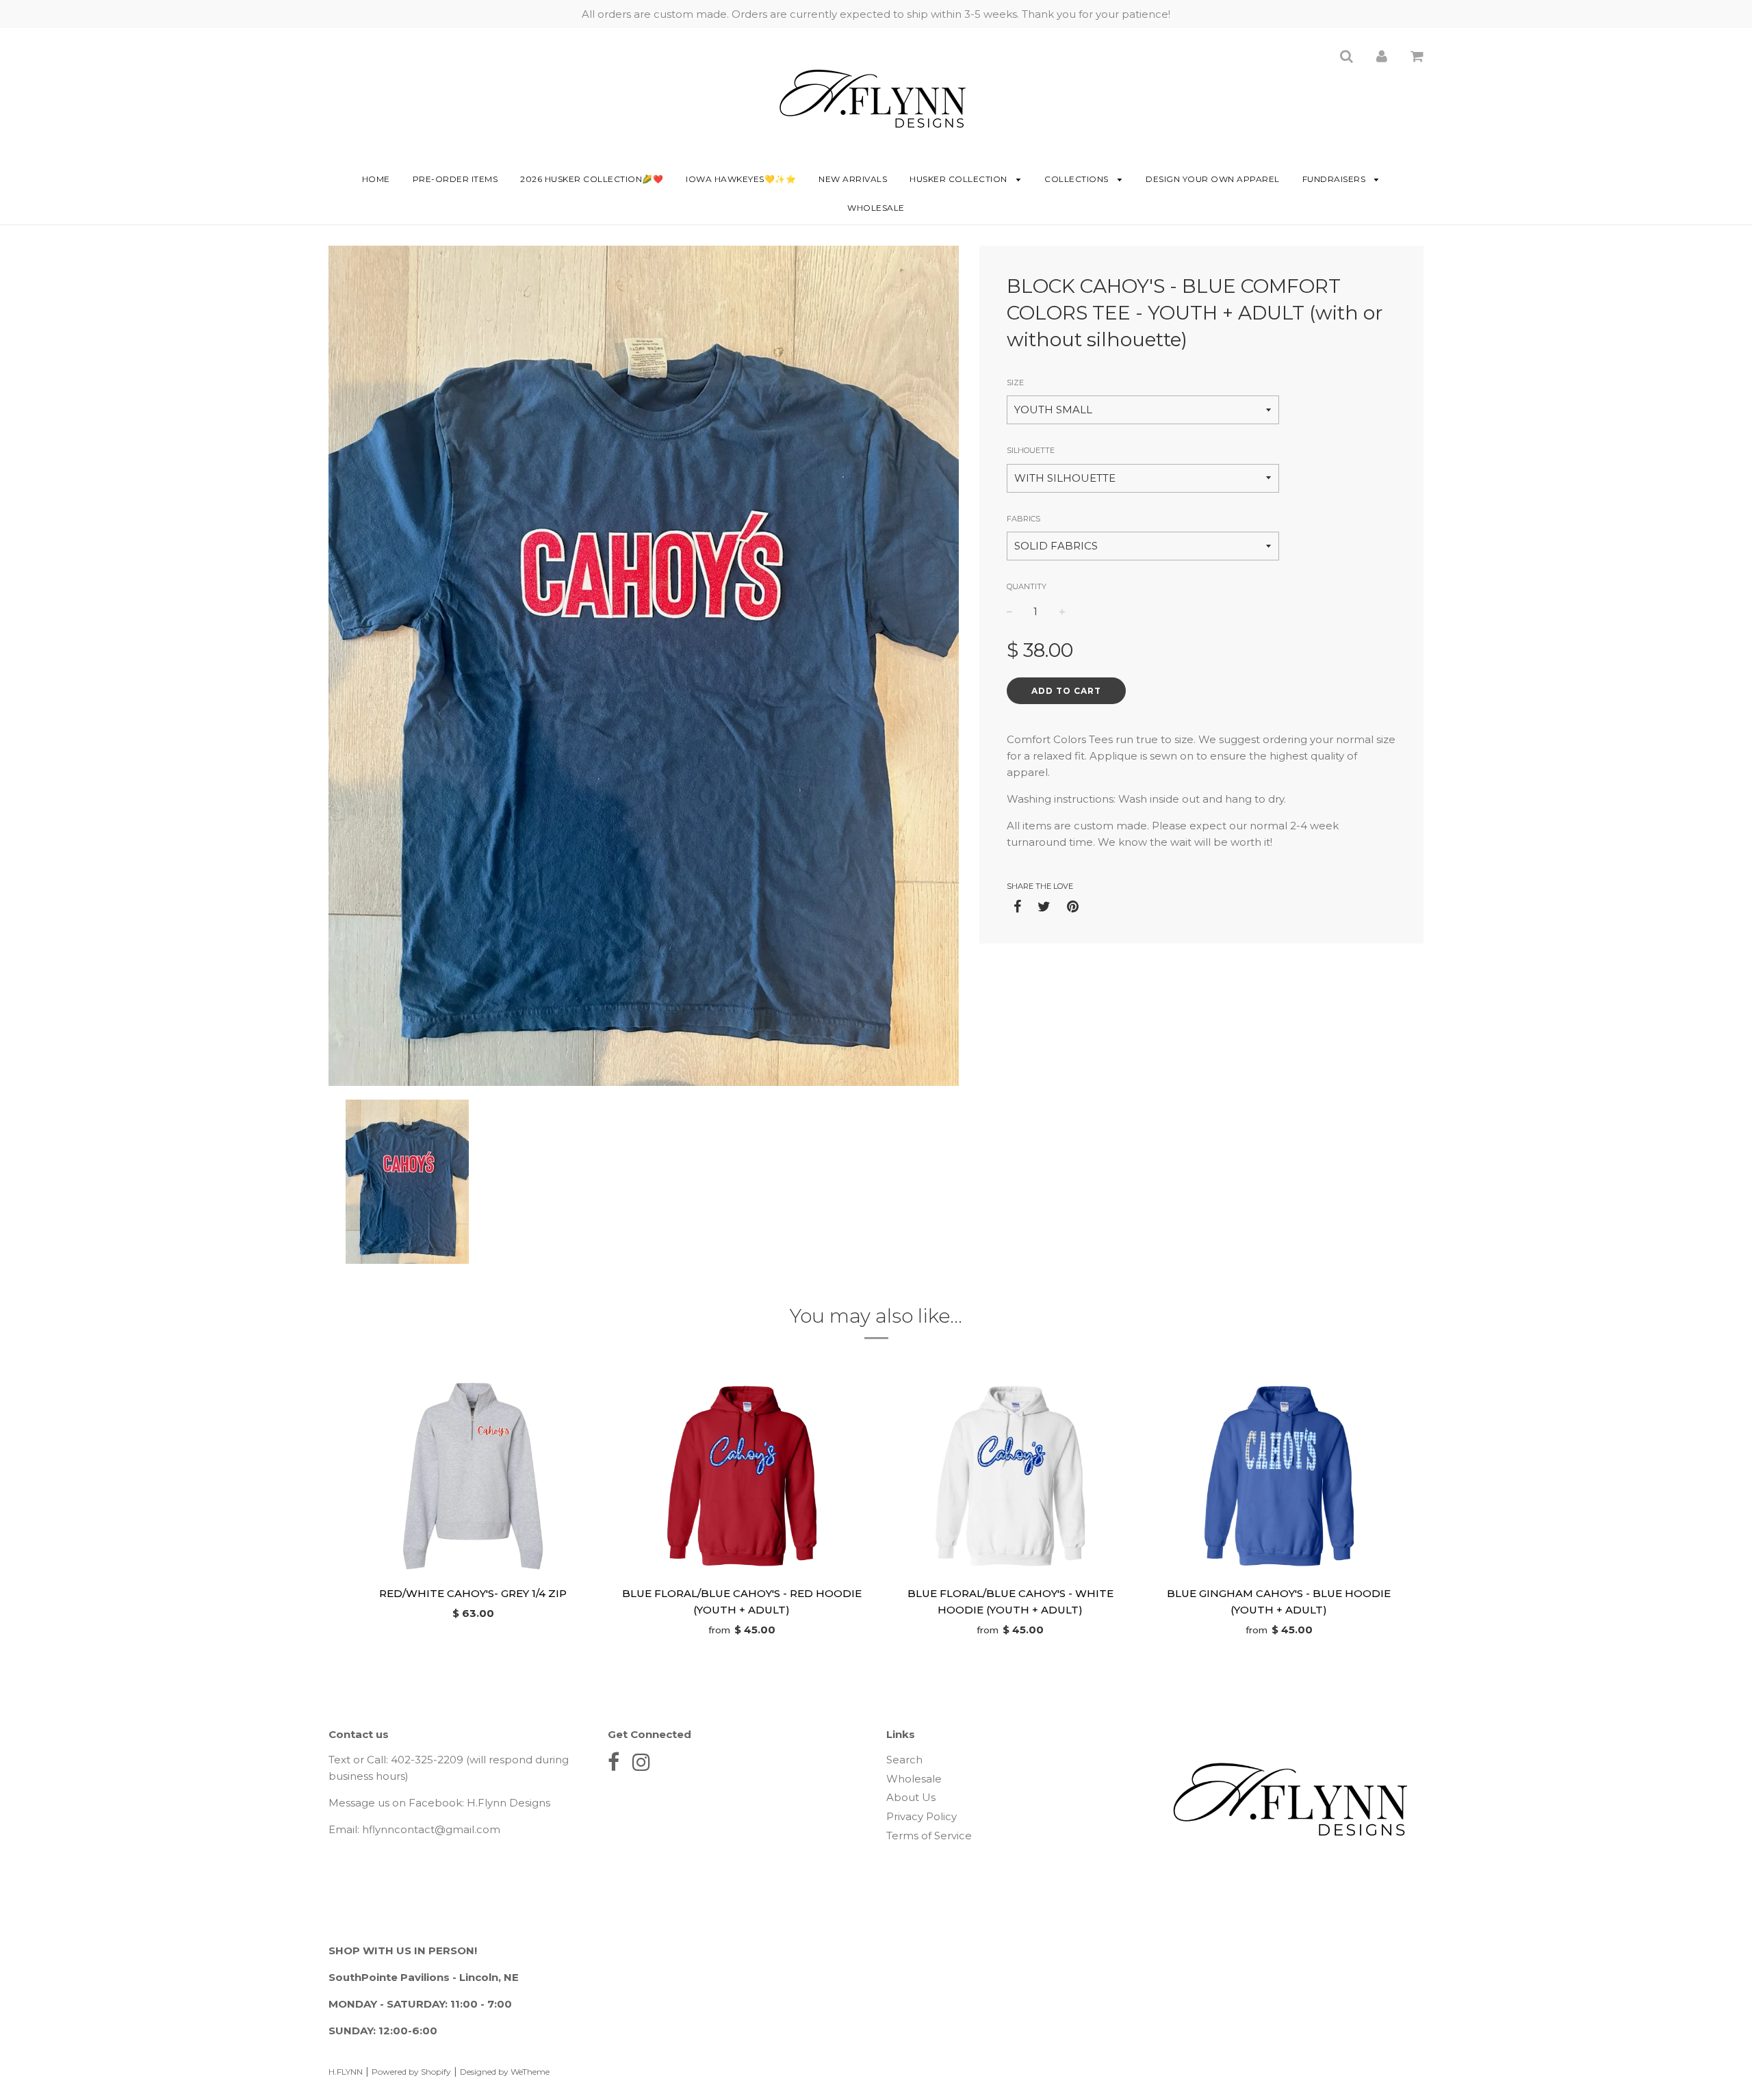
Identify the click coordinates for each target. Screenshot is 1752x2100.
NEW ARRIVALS (853, 179)
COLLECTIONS (1078, 179)
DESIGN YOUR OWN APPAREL (1213, 179)
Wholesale (876, 208)
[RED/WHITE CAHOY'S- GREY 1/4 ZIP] (473, 1476)
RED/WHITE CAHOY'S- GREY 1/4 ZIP (473, 1593)
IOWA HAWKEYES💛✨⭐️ (741, 179)
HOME (376, 179)
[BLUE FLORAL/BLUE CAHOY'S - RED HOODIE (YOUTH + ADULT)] (742, 1476)
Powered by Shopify (411, 2072)
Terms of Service (929, 1836)
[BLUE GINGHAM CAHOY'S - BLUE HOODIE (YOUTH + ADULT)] (1279, 1476)
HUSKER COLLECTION (959, 179)
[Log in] (1382, 56)
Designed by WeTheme (505, 2072)
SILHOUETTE (1031, 450)
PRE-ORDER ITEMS (455, 179)
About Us (911, 1797)
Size (1015, 383)
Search (904, 1760)
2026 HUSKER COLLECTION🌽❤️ (592, 179)
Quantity (1027, 586)
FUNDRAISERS (1335, 179)
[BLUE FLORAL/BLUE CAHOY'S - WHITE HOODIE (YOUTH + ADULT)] (1010, 1476)
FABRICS (1023, 519)
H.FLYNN (346, 2072)
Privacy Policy (922, 1816)
